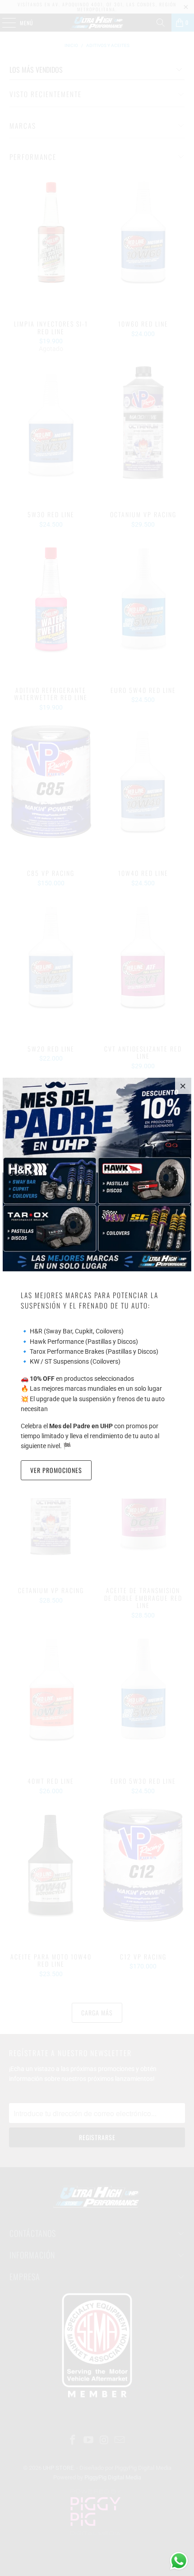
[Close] (183, 1086)
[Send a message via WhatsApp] (179, 2561)
